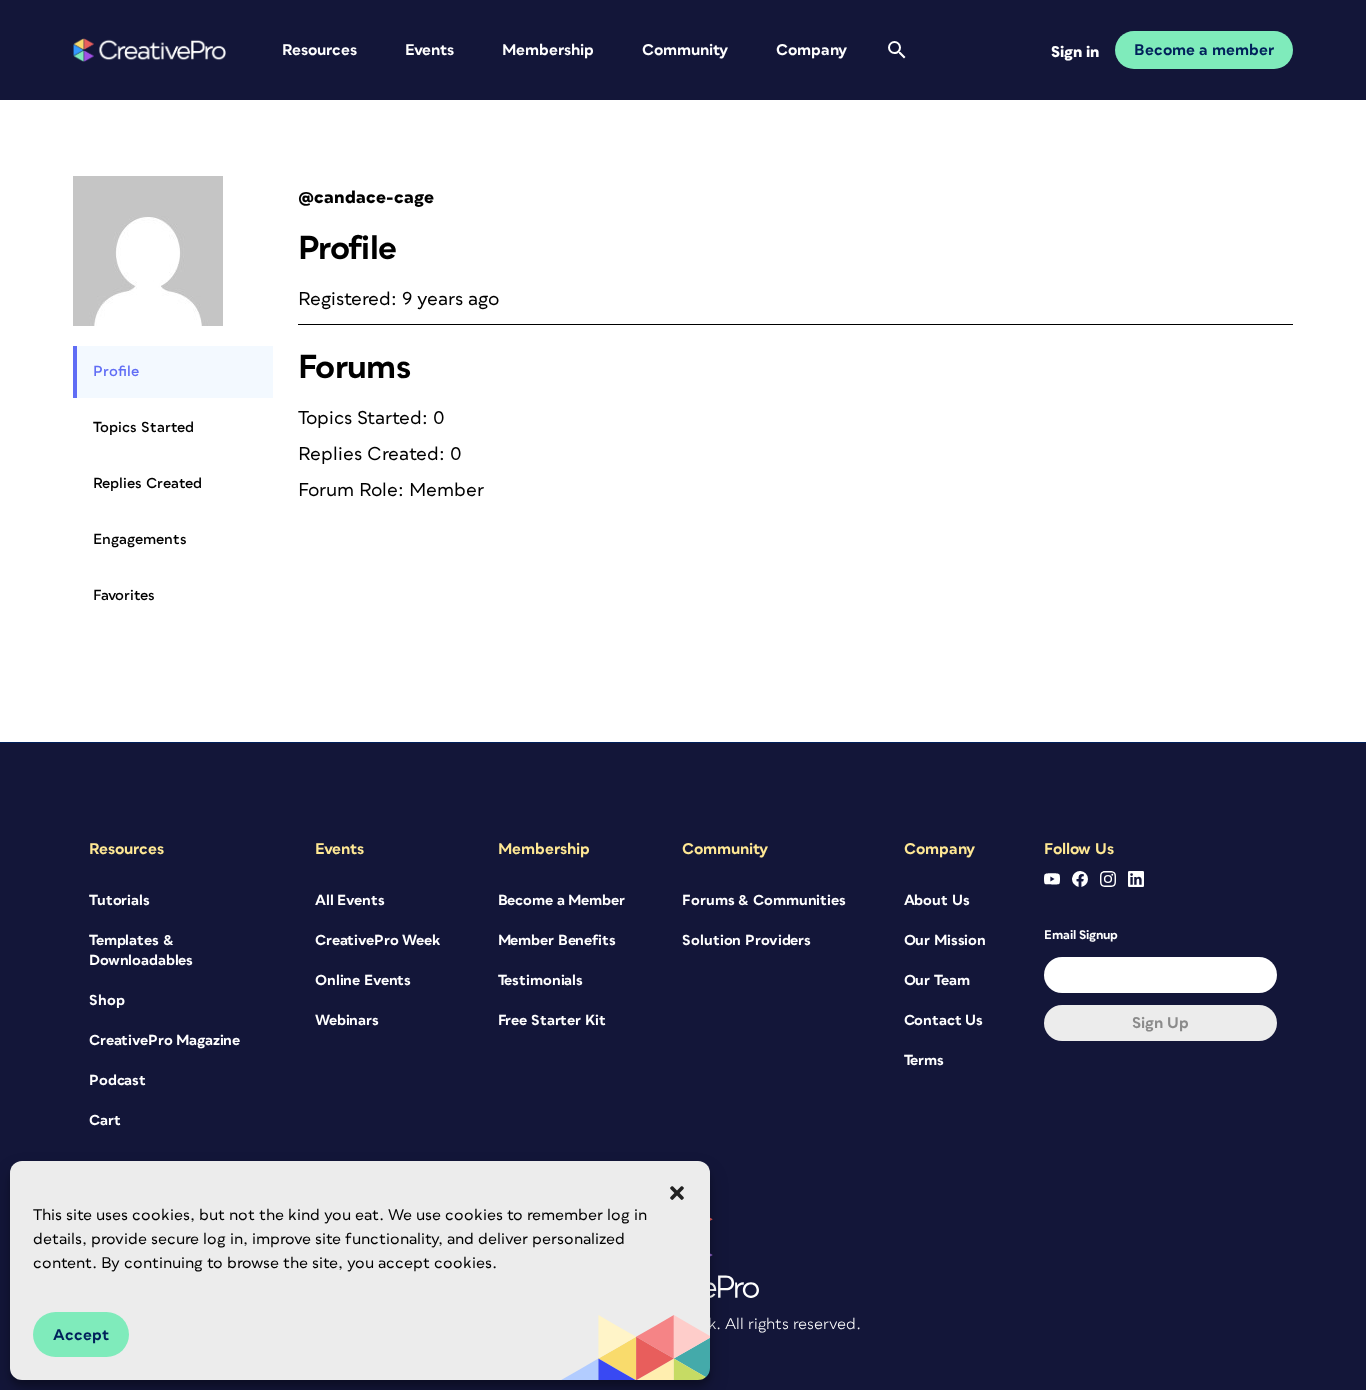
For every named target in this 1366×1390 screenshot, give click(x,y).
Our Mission (945, 940)
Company (811, 50)
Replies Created (147, 483)
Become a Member (561, 900)
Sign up (1160, 1023)
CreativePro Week (377, 940)
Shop (106, 1000)
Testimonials (540, 980)
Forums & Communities (763, 900)
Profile (116, 371)
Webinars (347, 1020)
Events (429, 50)
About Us (937, 900)
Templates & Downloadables (141, 950)
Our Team (937, 980)
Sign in (1075, 52)
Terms (924, 1060)
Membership (548, 50)
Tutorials (119, 900)
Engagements (140, 539)
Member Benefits (557, 940)
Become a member (1204, 50)
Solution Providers (746, 940)
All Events (350, 900)
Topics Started (143, 427)
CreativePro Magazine (164, 1040)
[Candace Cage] (148, 184)
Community (685, 50)
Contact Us (944, 1020)
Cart (104, 1120)
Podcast (117, 1080)
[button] (677, 1193)
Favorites (124, 595)
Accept (81, 1335)
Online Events (363, 980)
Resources (319, 50)
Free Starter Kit (552, 1020)
